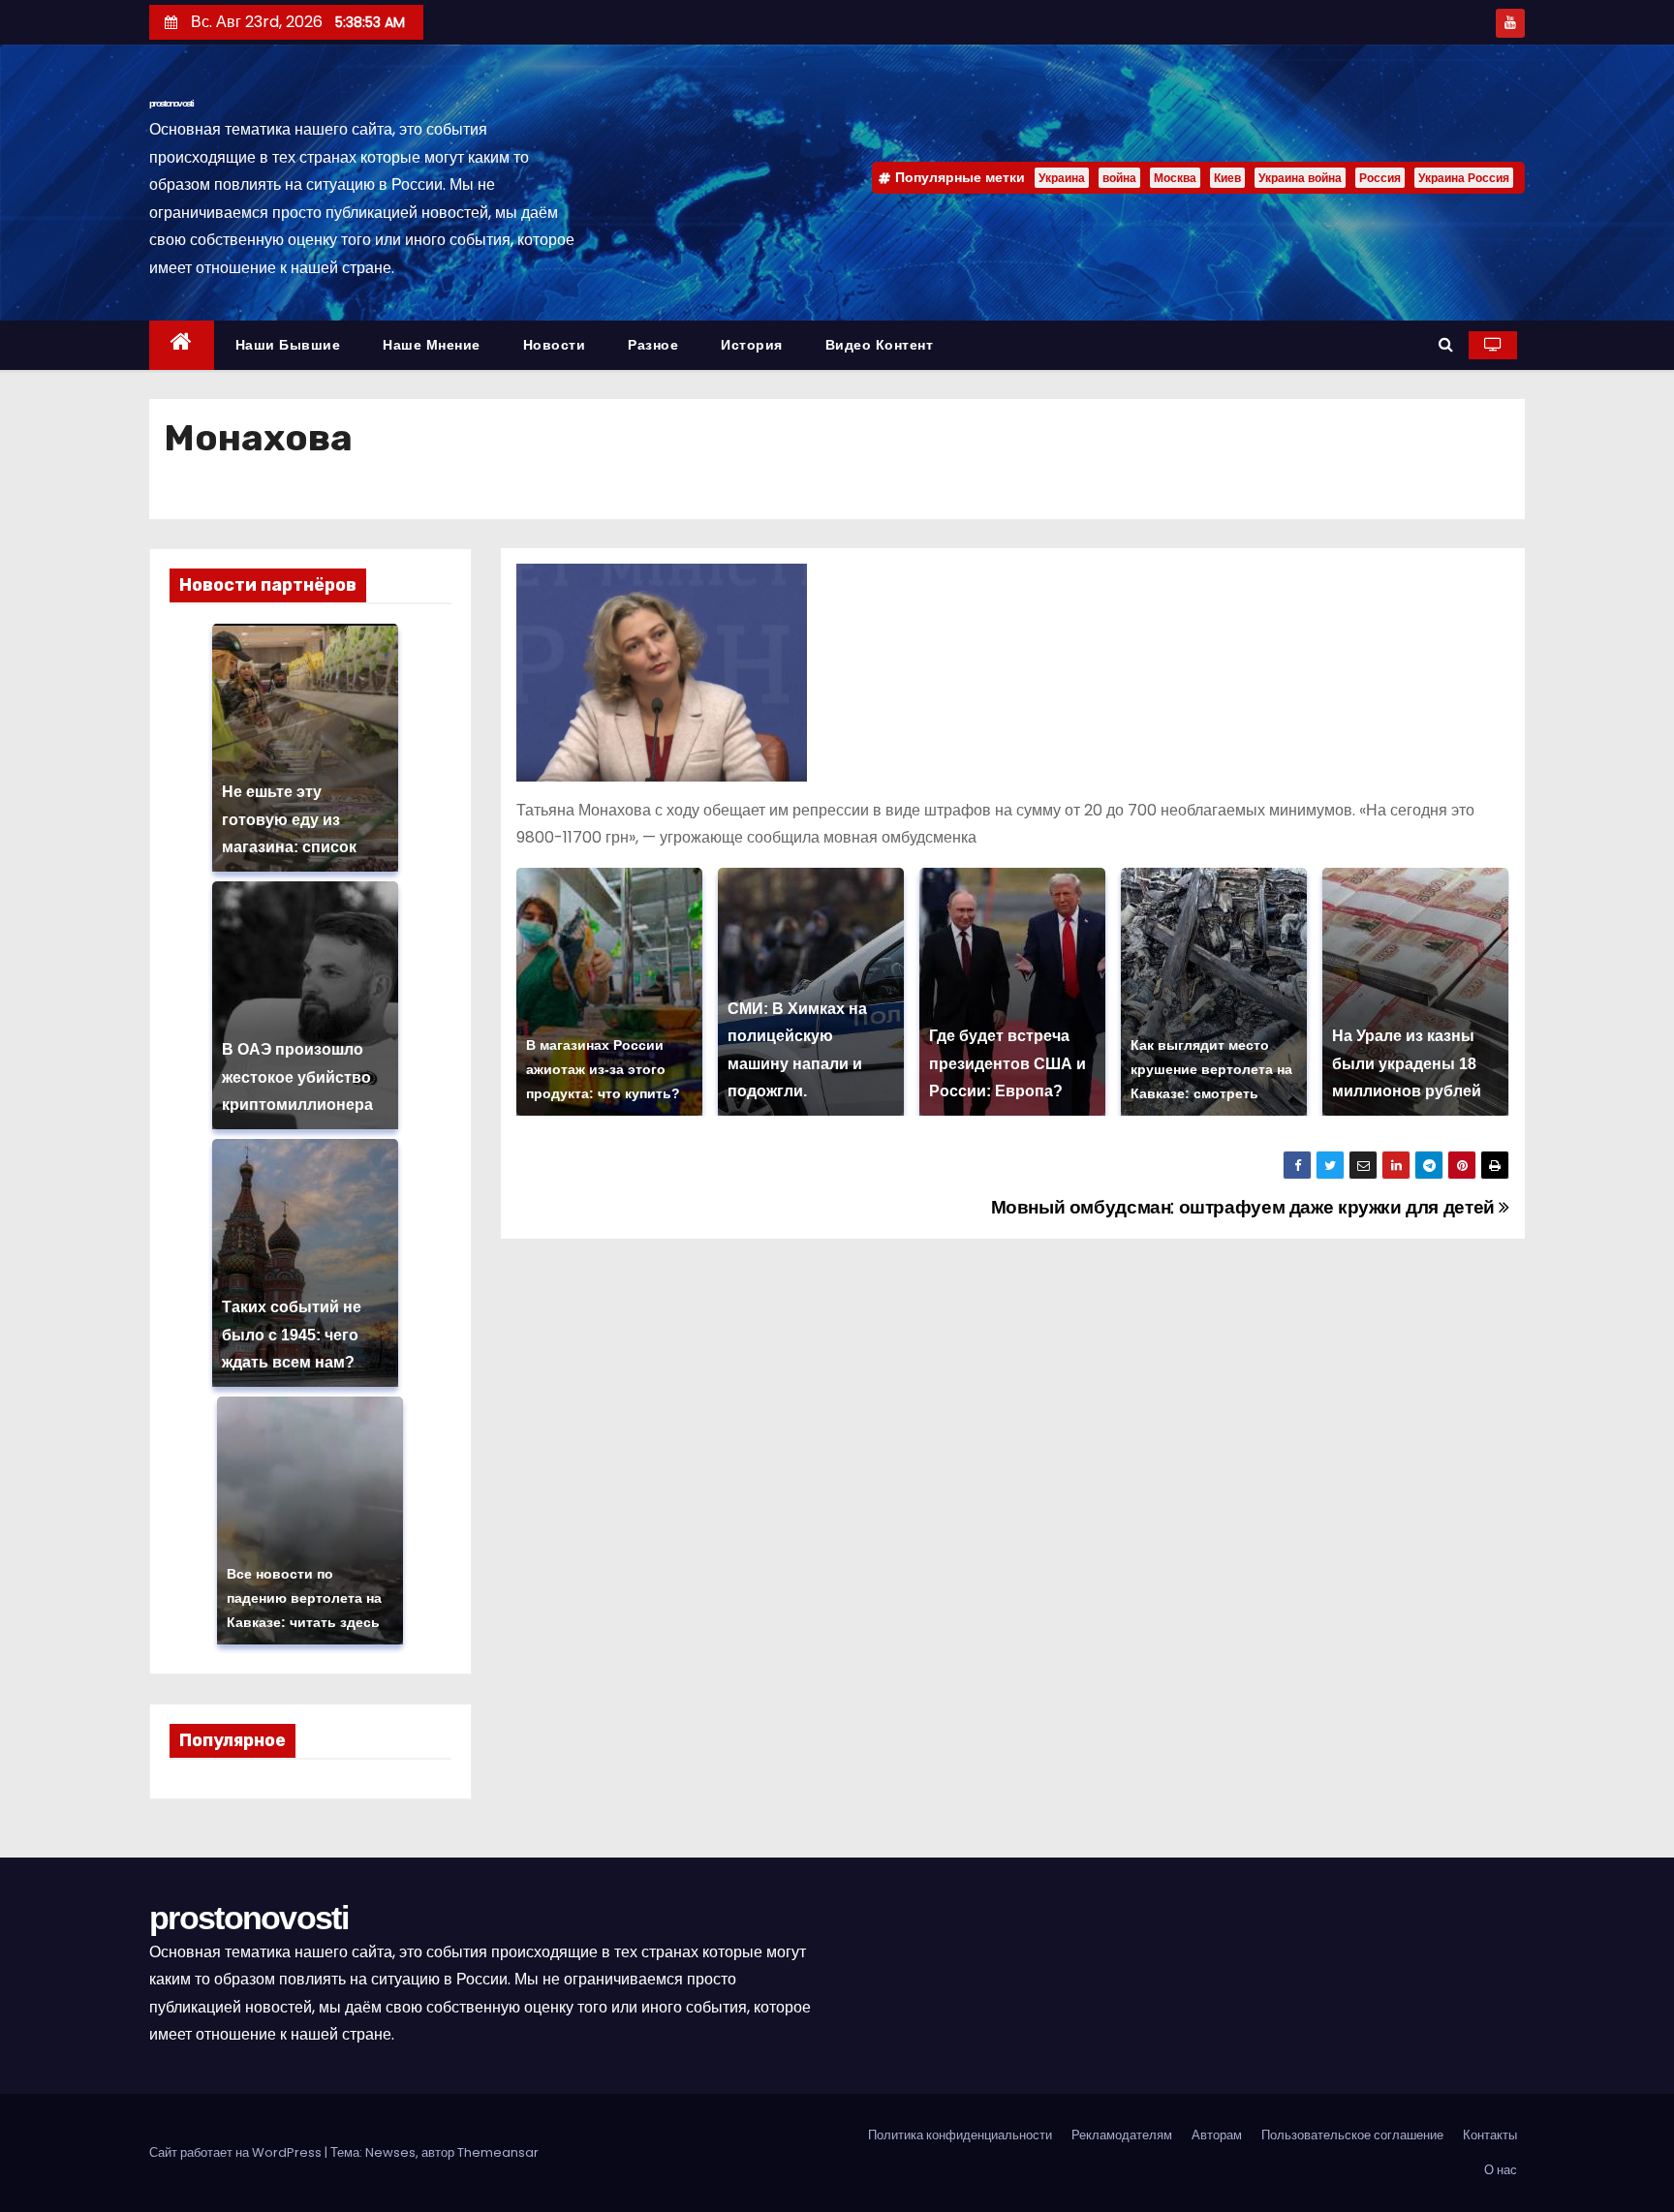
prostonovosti (171, 103)
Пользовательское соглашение (1352, 2135)
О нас (1501, 2170)
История (752, 345)
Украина (1062, 178)
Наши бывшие (288, 345)
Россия (1380, 178)
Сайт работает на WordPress (237, 2152)
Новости (555, 345)
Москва (1175, 178)
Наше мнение (432, 345)
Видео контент (880, 345)
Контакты (1490, 2135)
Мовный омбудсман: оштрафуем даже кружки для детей (1245, 1207)
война (1119, 178)
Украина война (1300, 178)
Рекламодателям (1122, 2135)
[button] (1446, 344)
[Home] (182, 345)
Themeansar (498, 2152)
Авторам (1217, 2135)
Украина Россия (1464, 178)
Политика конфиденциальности (960, 2135)
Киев (1227, 178)
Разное (653, 345)
